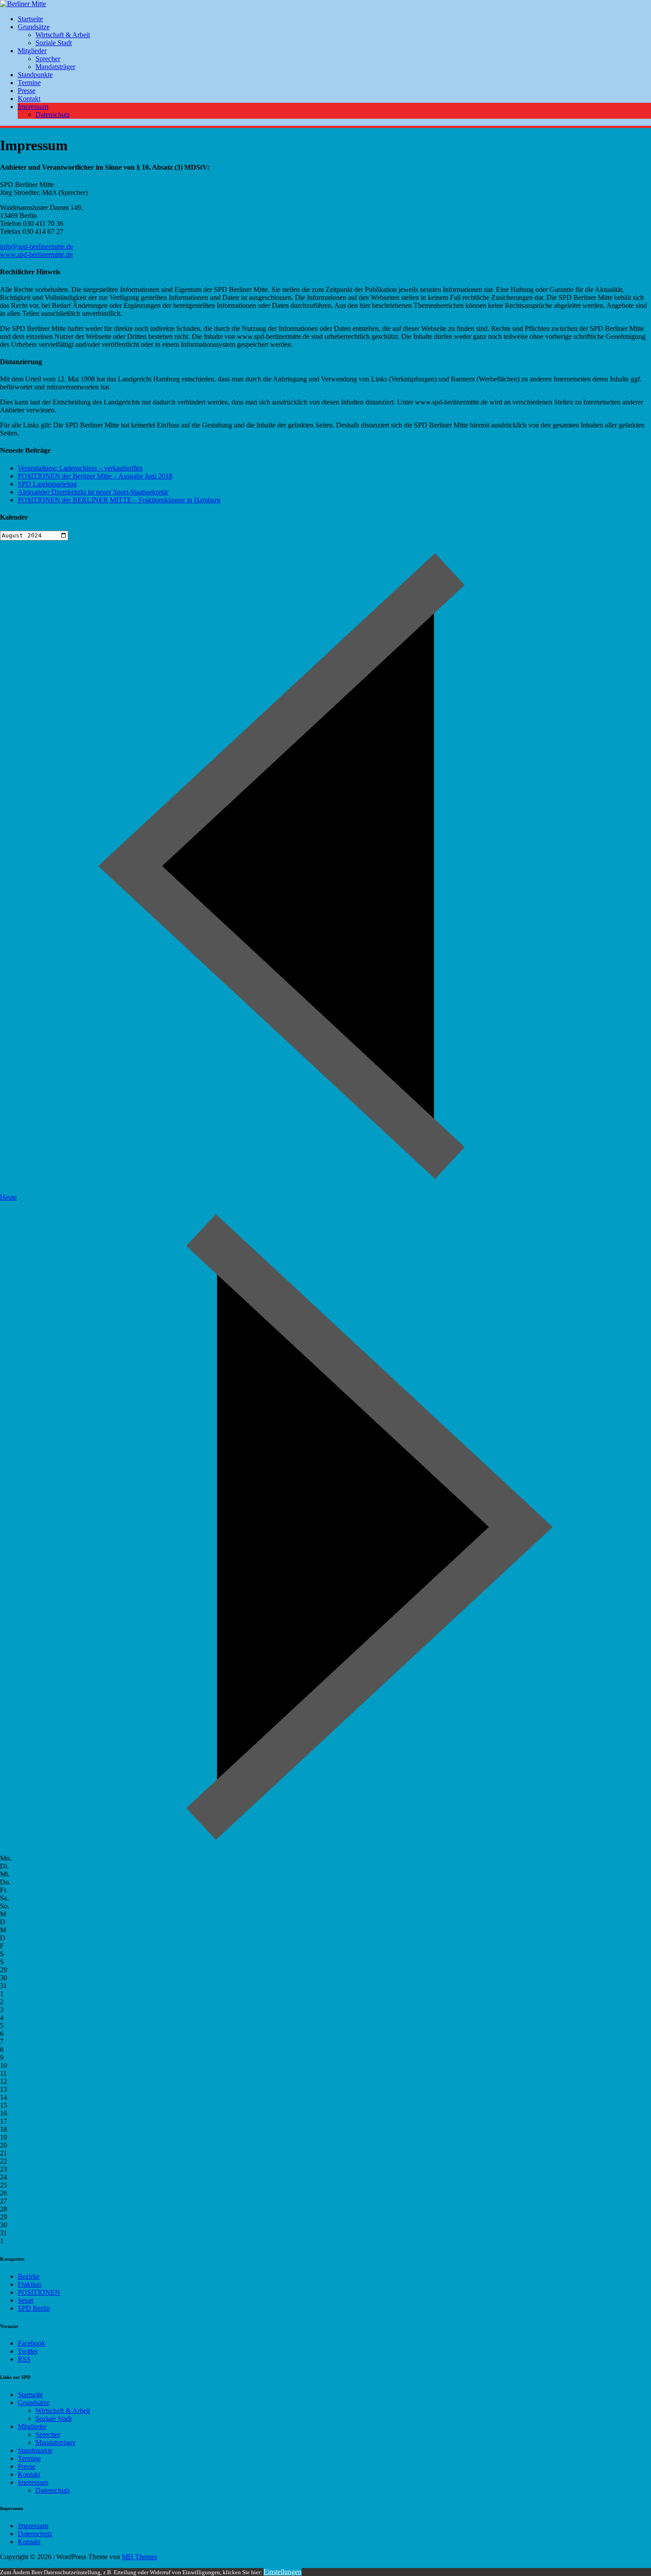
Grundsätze (34, 27)
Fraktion (29, 2284)
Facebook (31, 2343)
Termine (29, 83)
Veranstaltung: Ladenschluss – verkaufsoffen (80, 468)
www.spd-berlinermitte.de (36, 254)
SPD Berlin (34, 2308)
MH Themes (139, 2557)
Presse (27, 91)
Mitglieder (32, 51)
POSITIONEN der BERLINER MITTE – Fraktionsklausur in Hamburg (119, 500)
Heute (8, 1197)
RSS (24, 2359)
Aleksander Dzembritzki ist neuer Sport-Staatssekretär (93, 492)
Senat (25, 2300)
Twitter (28, 2351)
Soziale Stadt (54, 43)
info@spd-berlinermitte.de (37, 247)
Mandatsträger (55, 67)
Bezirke (29, 2276)
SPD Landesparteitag (47, 484)
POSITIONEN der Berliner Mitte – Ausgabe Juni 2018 (95, 476)
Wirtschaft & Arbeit (63, 35)
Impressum (33, 107)
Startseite (30, 19)
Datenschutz (53, 115)
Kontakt (29, 99)
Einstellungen (283, 2572)
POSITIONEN (39, 2292)
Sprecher (48, 59)
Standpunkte (35, 75)
